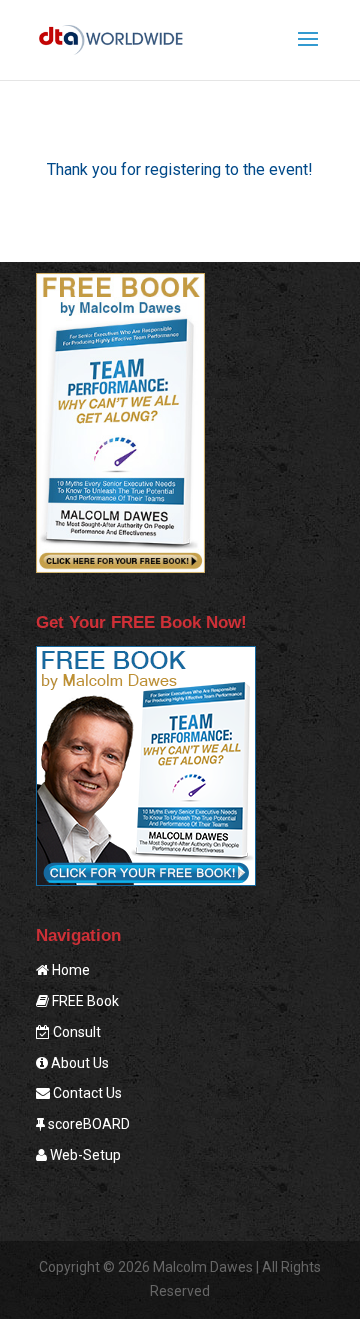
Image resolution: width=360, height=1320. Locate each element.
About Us (78, 1063)
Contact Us (86, 1093)
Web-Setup (84, 1155)
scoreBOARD (87, 1124)
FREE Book (84, 1001)
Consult (75, 1032)
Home (69, 970)
